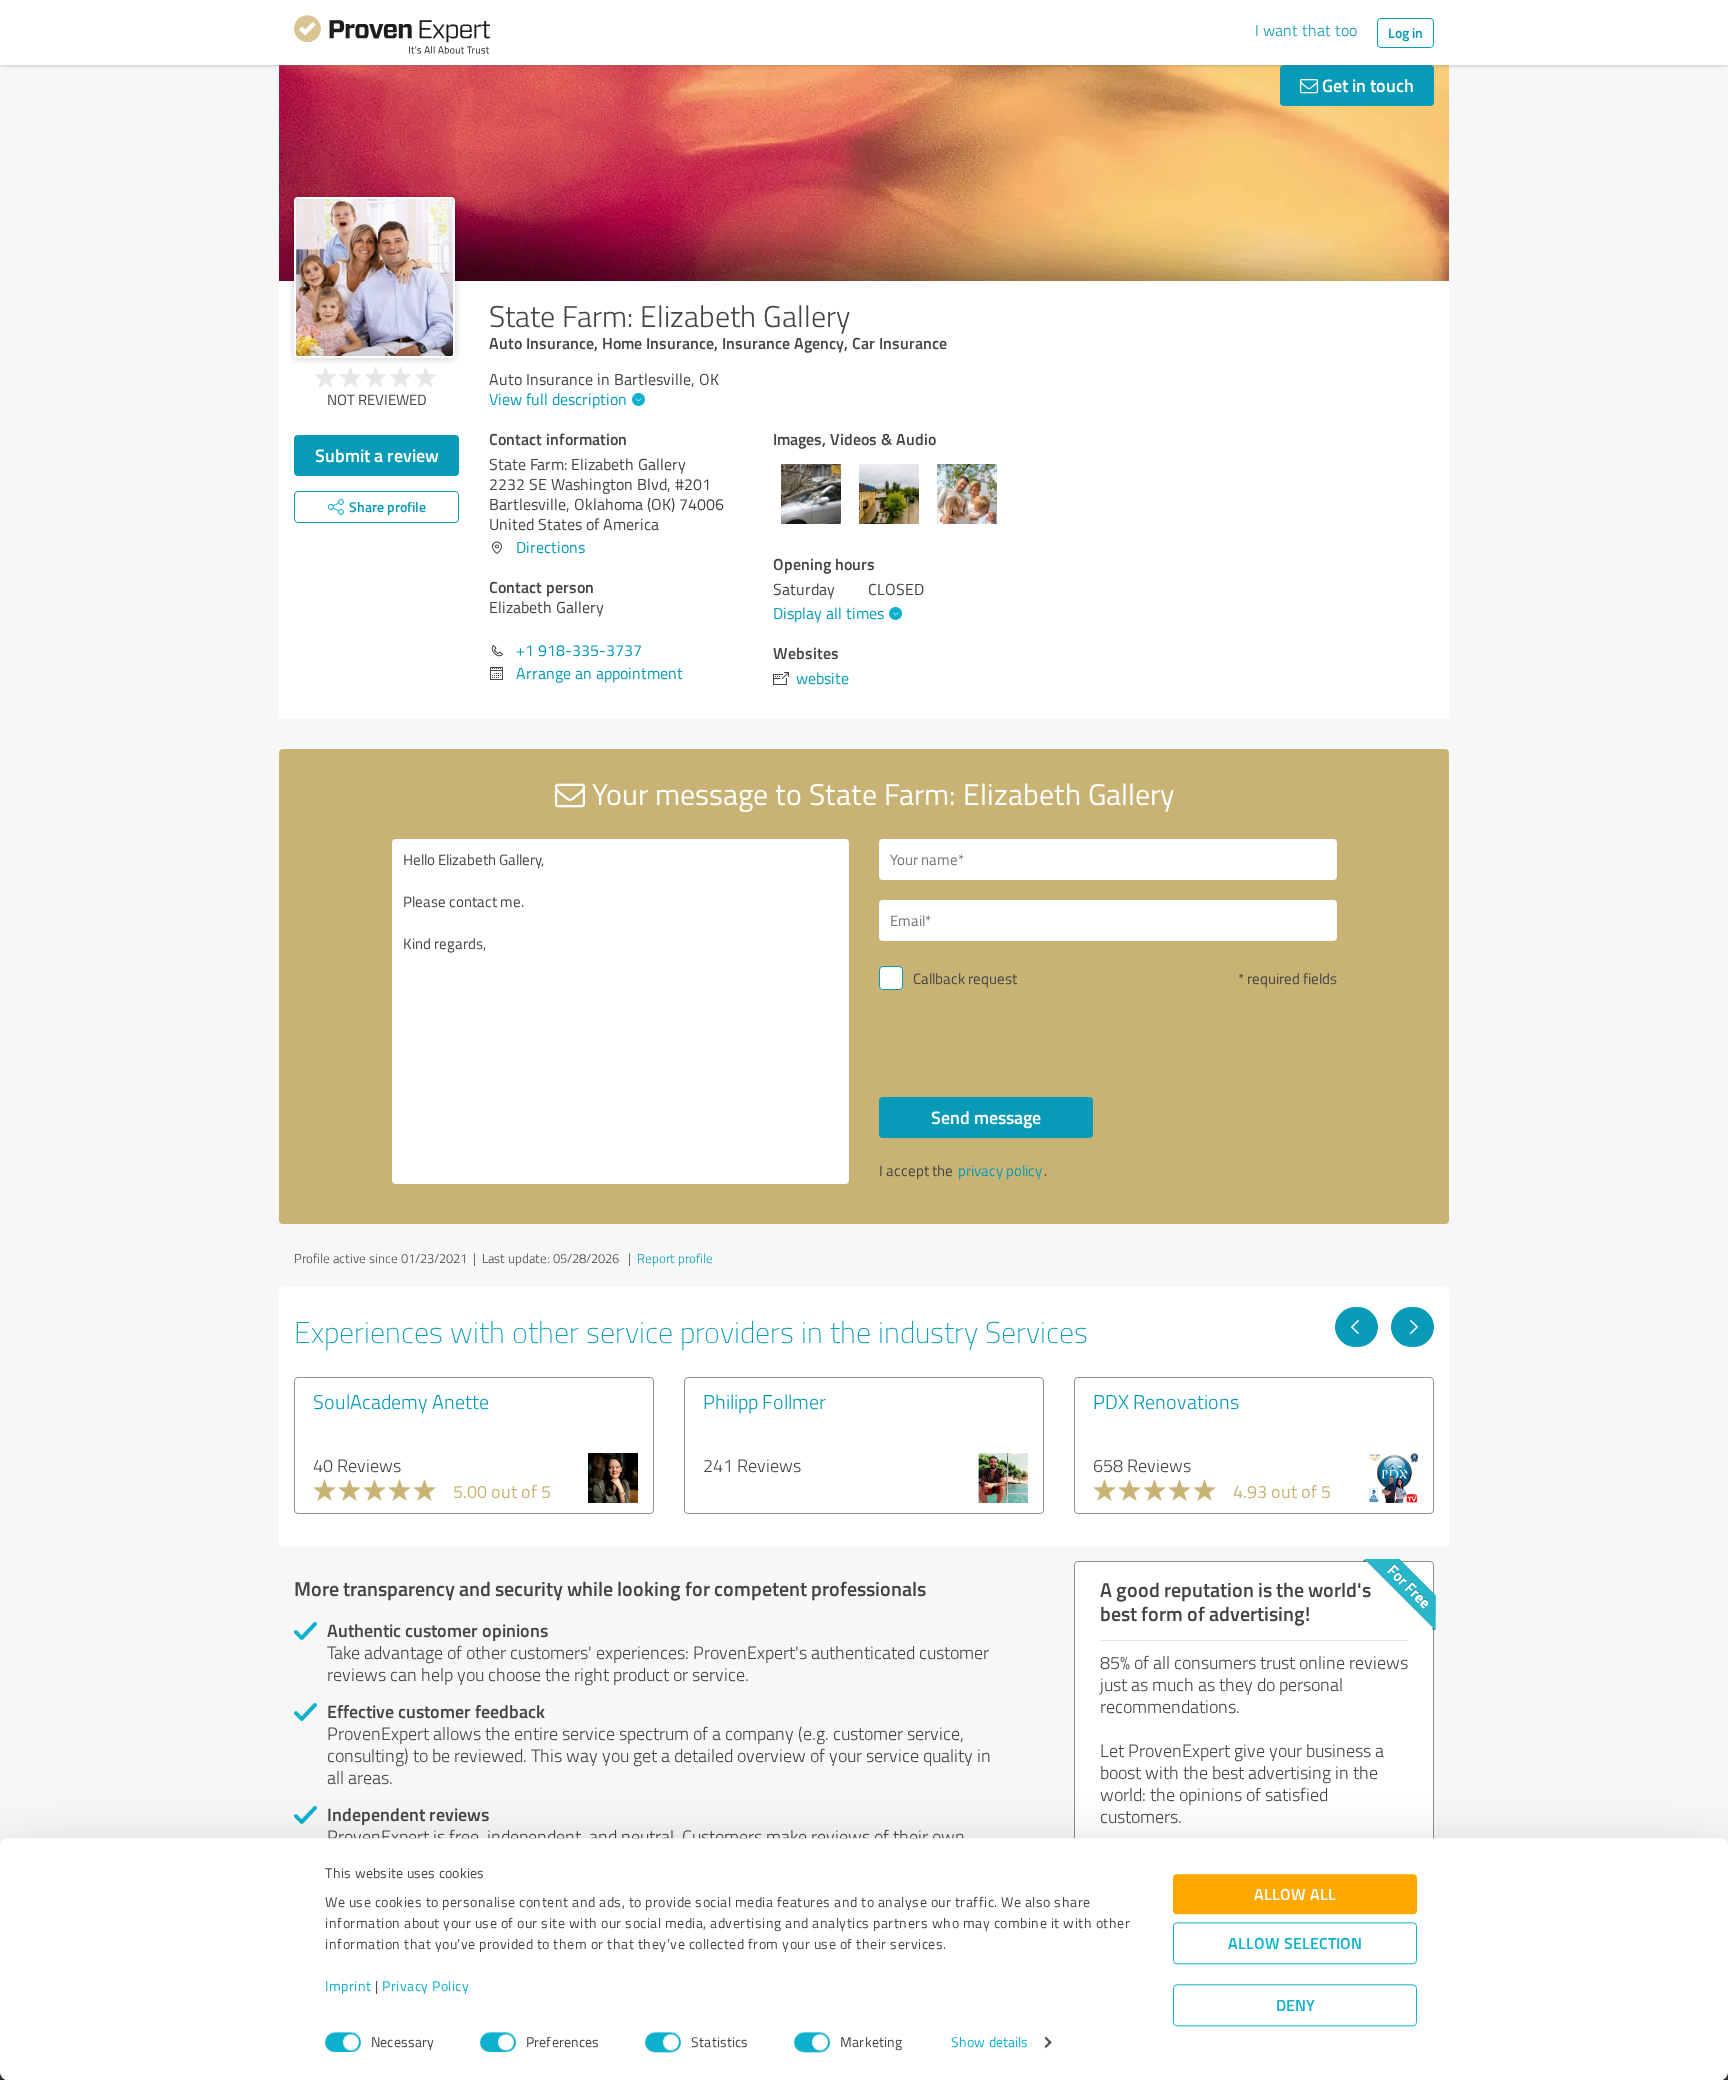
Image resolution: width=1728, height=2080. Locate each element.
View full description (558, 399)
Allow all (1295, 1894)
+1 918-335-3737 (579, 650)
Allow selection (1295, 1943)
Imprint (348, 1986)
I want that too (1306, 30)
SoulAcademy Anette (401, 1401)
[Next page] (1412, 1327)
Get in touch (1366, 85)
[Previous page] (1356, 1327)
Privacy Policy (425, 1986)
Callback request (965, 978)
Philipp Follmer (764, 1401)
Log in (1405, 32)
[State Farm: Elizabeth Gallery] (374, 277)
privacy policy (1000, 1170)
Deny (1295, 2005)
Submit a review (377, 455)
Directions (550, 547)
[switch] (498, 2042)
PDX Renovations (1166, 1401)
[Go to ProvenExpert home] (392, 38)
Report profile (675, 1258)
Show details (989, 2042)
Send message (986, 1117)
